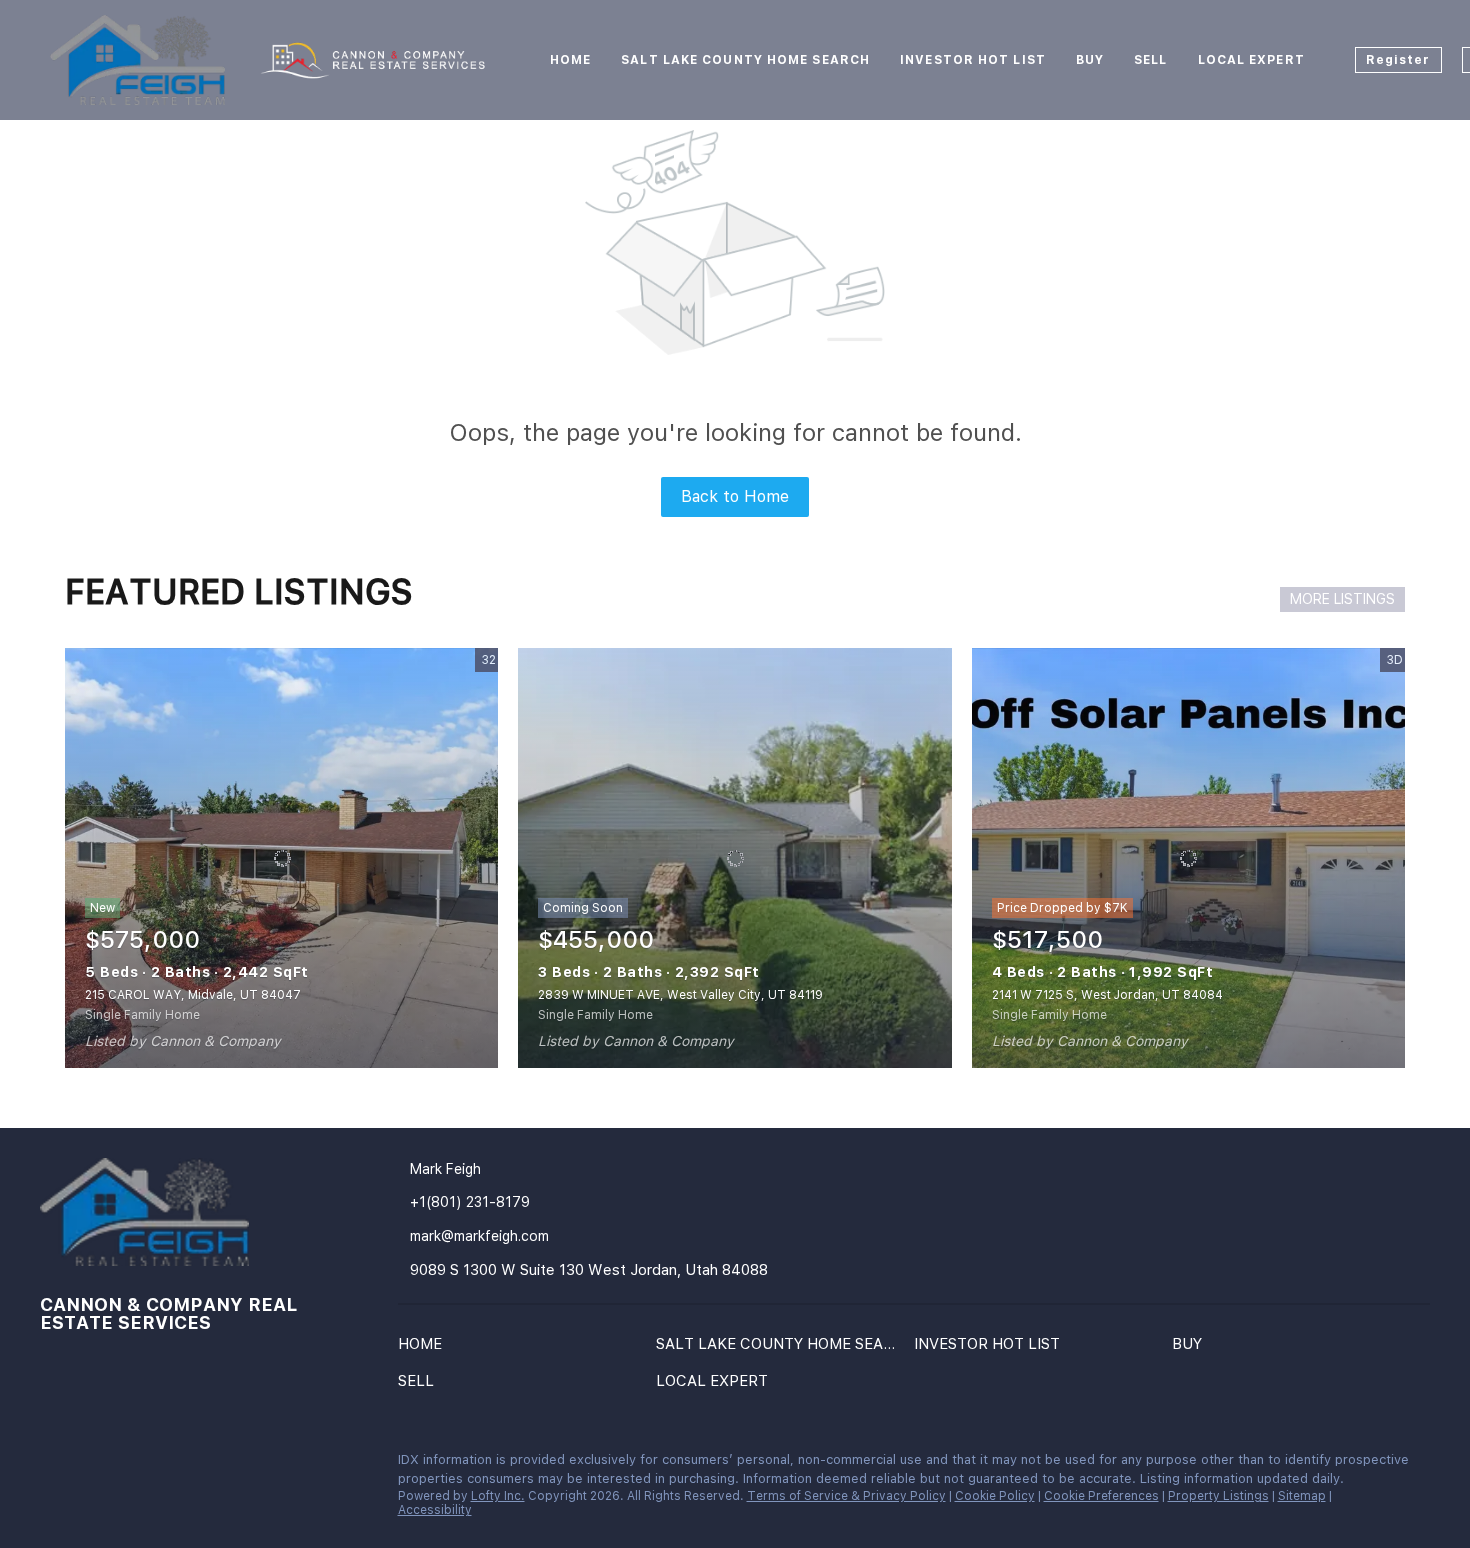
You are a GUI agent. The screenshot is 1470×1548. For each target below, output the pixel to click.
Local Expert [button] (1251, 60)
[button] (425, 1348)
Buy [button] (1090, 60)
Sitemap (1302, 1496)
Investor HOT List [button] (973, 60)
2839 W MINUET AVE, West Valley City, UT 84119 (680, 995)
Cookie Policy (995, 1496)
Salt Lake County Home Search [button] (745, 60)
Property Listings (1218, 1496)
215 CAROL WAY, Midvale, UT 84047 (193, 995)
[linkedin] (55, 1465)
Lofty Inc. (498, 1496)
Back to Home (735, 496)
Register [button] (1398, 60)
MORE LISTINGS (1342, 599)
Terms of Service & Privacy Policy (846, 1496)
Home (570, 60)
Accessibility (435, 1510)
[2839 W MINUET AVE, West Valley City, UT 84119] (734, 858)
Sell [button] (1150, 60)
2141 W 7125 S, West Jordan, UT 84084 (1107, 995)
